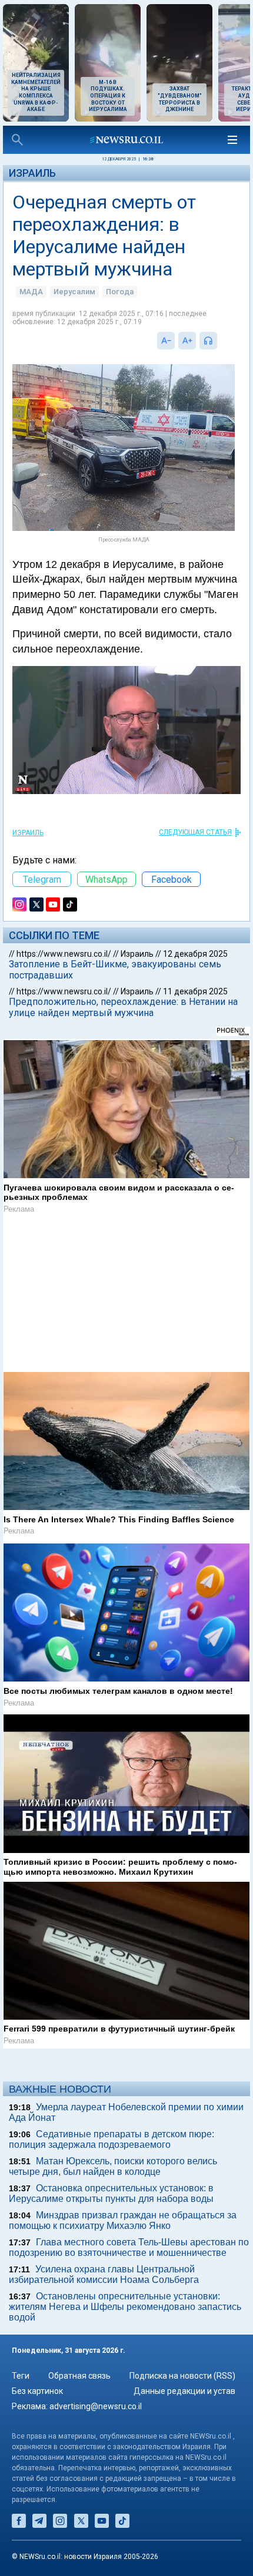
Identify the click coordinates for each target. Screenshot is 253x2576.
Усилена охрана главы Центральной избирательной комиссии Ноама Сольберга (104, 2274)
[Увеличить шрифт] (187, 341)
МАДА (31, 292)
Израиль (32, 173)
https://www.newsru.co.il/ (64, 954)
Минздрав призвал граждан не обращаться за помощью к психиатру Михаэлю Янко (123, 2220)
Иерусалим (74, 292)
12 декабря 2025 (195, 954)
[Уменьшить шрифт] (166, 341)
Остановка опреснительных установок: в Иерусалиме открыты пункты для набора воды (111, 2193)
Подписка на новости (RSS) (182, 2376)
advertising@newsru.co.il (96, 2406)
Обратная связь (79, 2376)
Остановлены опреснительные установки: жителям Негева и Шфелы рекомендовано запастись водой (125, 2307)
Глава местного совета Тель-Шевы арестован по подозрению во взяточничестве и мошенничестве (129, 2247)
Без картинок (37, 2391)
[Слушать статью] (220, 341)
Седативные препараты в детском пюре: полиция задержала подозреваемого (111, 2139)
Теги (21, 2376)
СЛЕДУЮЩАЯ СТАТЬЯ (195, 832)
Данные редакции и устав (184, 2391)
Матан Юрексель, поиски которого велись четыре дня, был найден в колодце (113, 2166)
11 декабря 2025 (195, 991)
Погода (120, 292)
